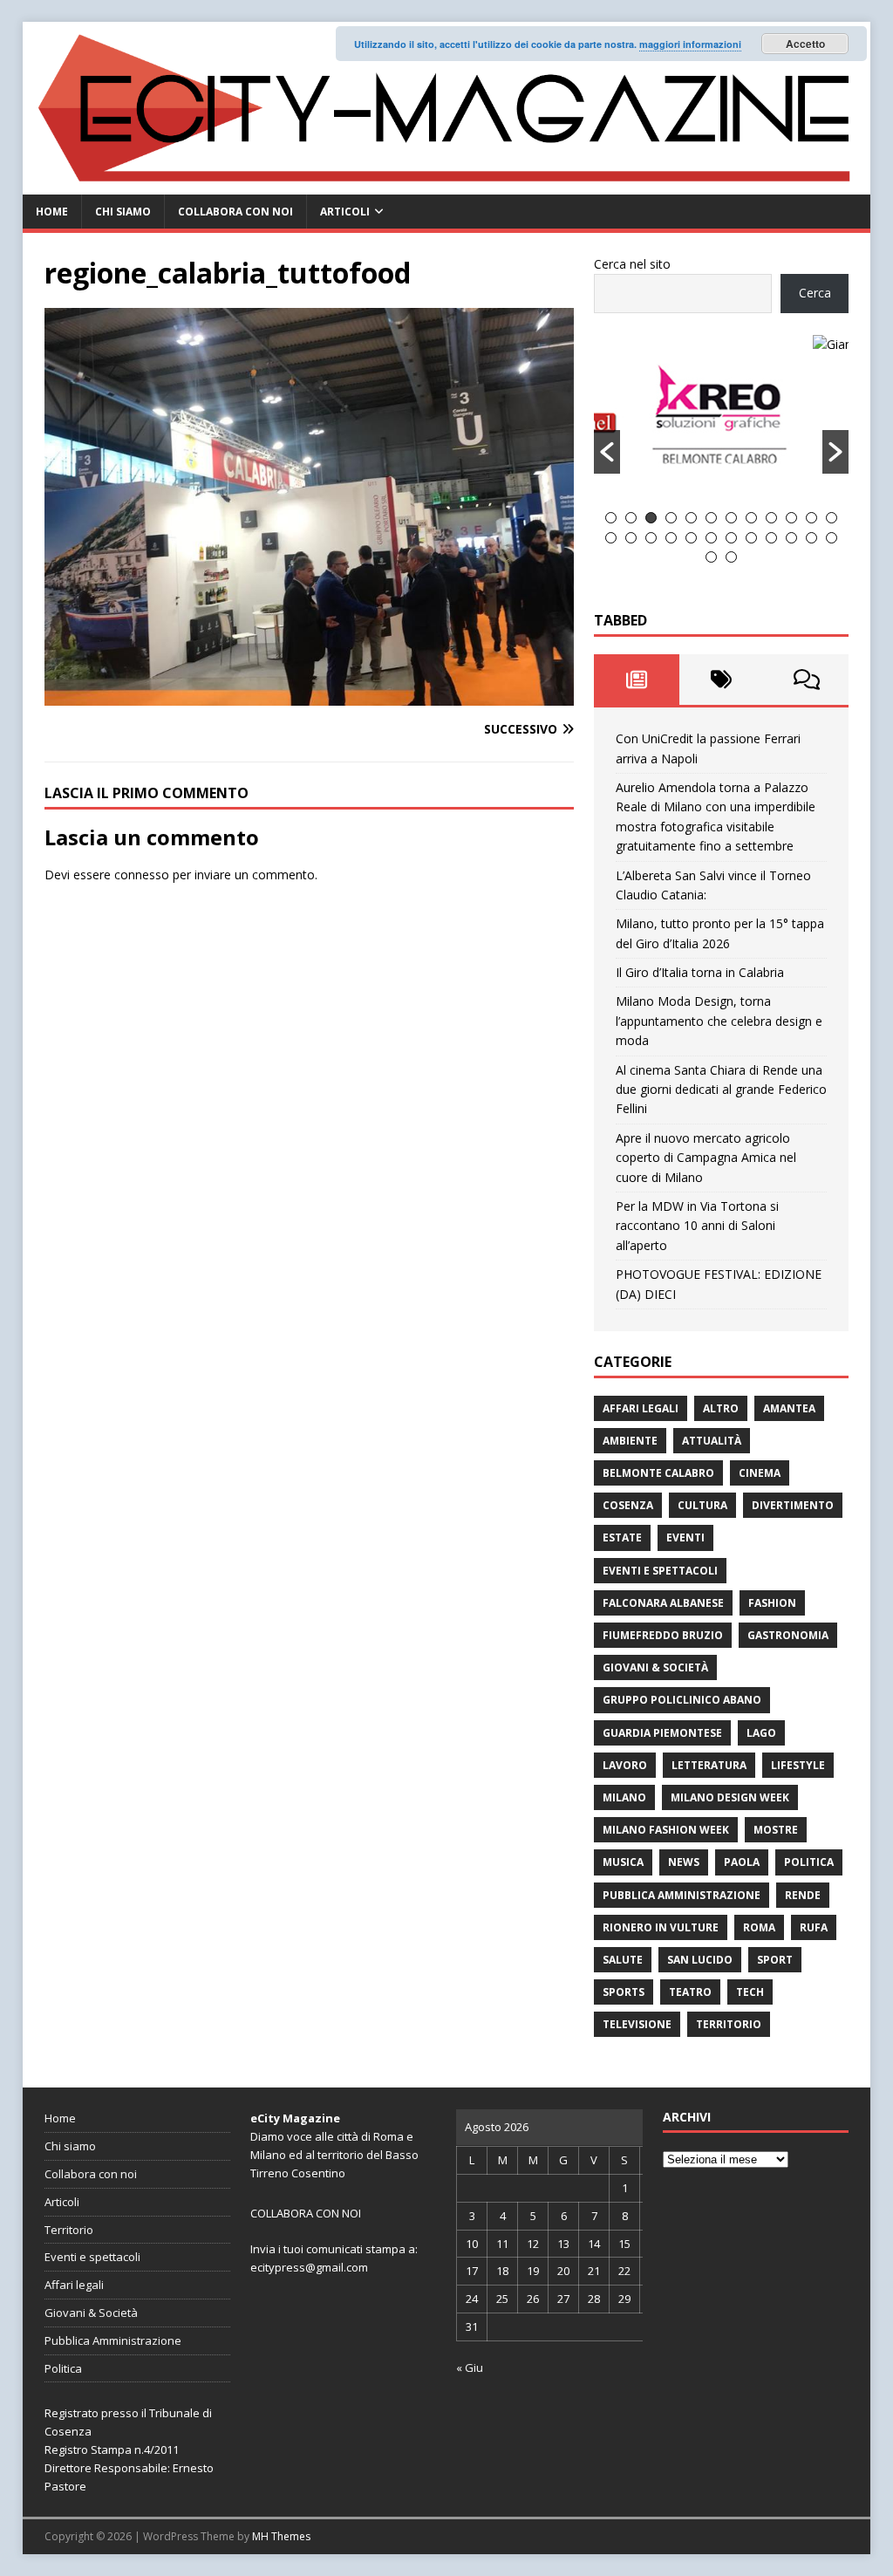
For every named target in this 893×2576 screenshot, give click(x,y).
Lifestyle (798, 1765)
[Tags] (722, 680)
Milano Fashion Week (666, 1830)
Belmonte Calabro (658, 1473)
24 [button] (832, 538)
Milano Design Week (730, 1797)
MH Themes (281, 2536)
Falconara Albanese (663, 1603)
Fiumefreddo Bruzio (663, 1635)
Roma (759, 1927)
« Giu (470, 2368)
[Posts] (636, 680)
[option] (722, 345)
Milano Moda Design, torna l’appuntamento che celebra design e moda (719, 1021)
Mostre (776, 1830)
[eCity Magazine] (447, 184)
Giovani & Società (655, 1667)
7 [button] (731, 518)
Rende (803, 1895)
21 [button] (771, 538)
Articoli (345, 212)
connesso (142, 875)
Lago (761, 1733)
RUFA (814, 1927)
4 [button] (671, 518)
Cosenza (628, 1505)
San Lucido (700, 1960)
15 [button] (651, 538)
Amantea (789, 1408)
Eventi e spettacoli (660, 1571)
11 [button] (811, 518)
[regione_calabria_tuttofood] (309, 696)
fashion (772, 1603)
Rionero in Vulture (661, 1927)
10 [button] (791, 518)
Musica (623, 1862)
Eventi (685, 1537)
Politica (809, 1862)
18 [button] (711, 538)
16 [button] (671, 538)
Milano (624, 1797)
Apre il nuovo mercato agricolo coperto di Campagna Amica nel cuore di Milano (706, 1158)
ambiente (630, 1441)
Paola (742, 1862)
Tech (750, 1992)
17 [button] (691, 538)
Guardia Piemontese (662, 1733)
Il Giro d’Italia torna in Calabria (700, 972)
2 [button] (631, 518)
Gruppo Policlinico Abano (682, 1700)
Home (52, 212)
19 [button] (731, 538)
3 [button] (651, 518)
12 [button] (832, 518)
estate (622, 1537)
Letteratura (709, 1765)
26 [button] (731, 557)
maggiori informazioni (690, 44)
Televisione (637, 2024)
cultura (702, 1505)
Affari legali (641, 1408)
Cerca (815, 293)
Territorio (729, 2024)
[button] (607, 452)
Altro (721, 1408)
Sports (624, 1992)
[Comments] (806, 680)
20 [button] (751, 538)
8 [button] (751, 518)
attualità (712, 1441)
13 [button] (611, 538)
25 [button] (711, 557)
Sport (775, 1960)
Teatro (690, 1992)
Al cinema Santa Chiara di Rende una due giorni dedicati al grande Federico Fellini (721, 1090)
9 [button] (771, 518)
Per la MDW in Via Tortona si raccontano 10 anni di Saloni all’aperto (697, 1226)
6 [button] (711, 518)
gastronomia (788, 1635)
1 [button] (611, 518)
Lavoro (625, 1765)
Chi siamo (123, 212)
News (684, 1862)
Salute (623, 1960)
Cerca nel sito (632, 264)
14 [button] (631, 538)
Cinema (760, 1473)
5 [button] (691, 518)
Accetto (805, 44)
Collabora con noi (235, 212)
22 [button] (791, 538)
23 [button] (811, 538)
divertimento (793, 1505)
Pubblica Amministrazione (682, 1895)
